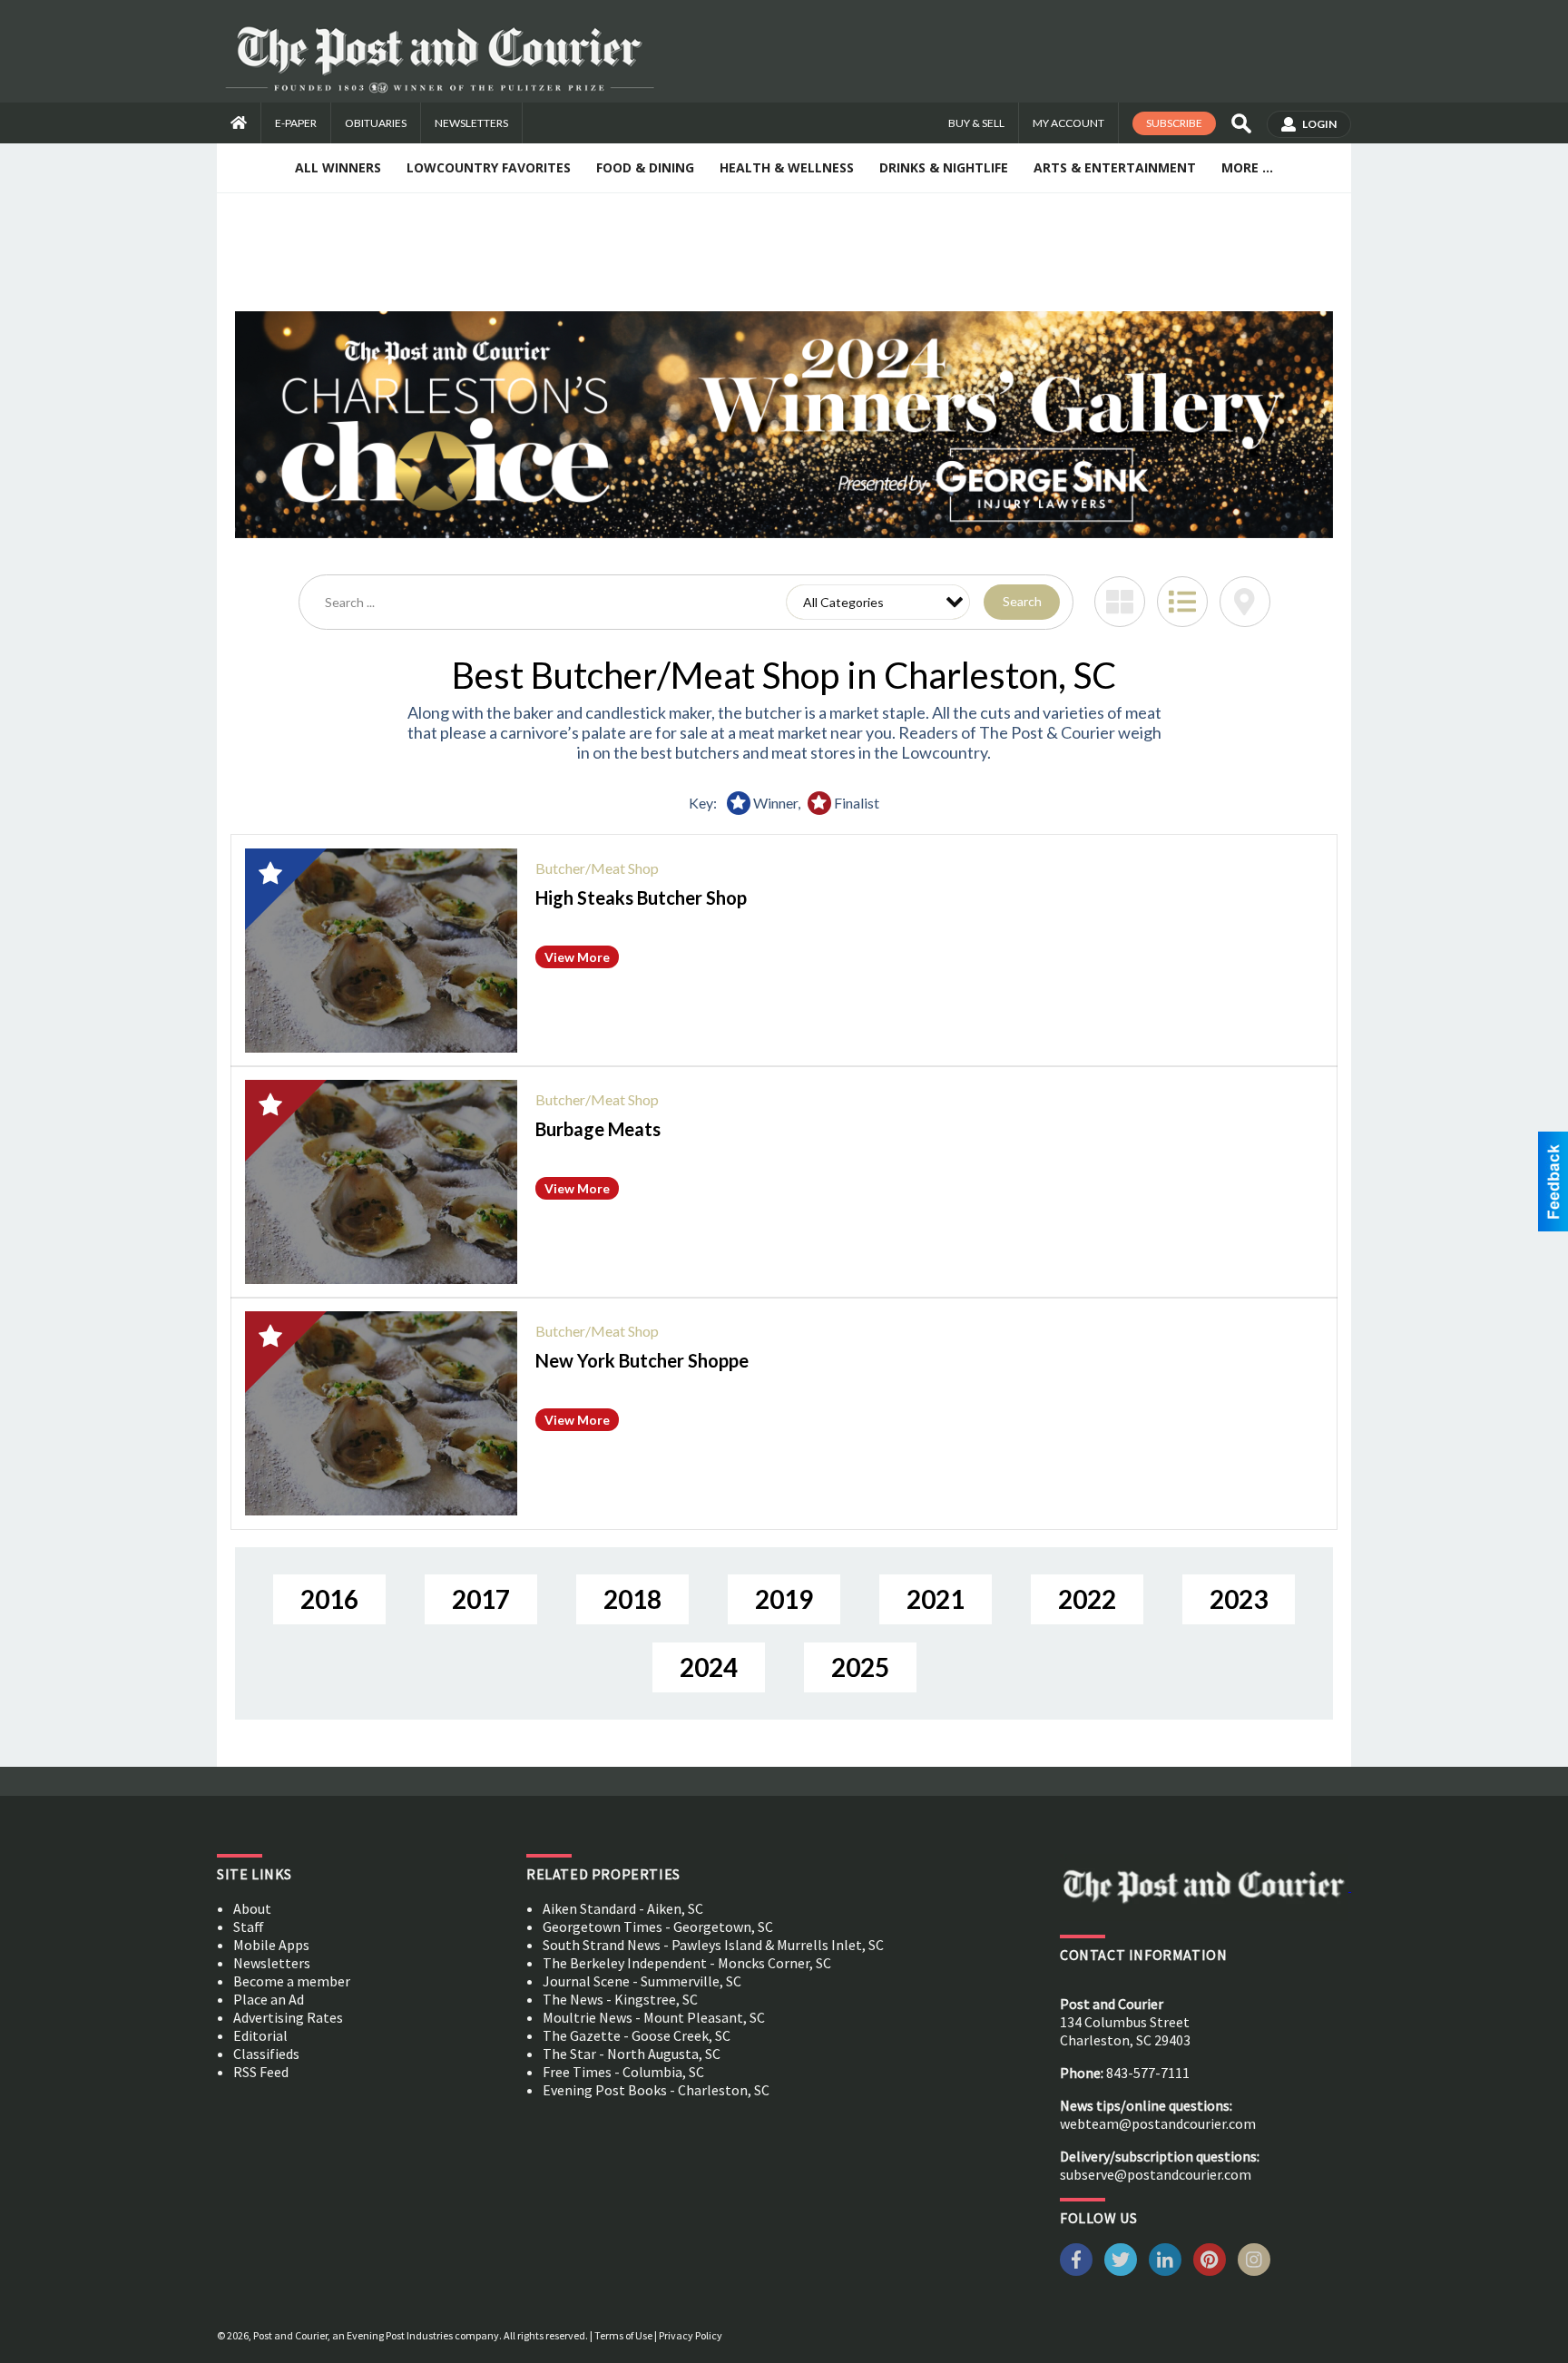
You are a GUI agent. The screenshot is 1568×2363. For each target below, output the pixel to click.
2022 (1087, 1599)
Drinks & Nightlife (944, 167)
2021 (936, 1599)
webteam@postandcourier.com (1158, 2123)
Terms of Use (623, 2335)
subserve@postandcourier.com (1156, 2174)
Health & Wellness (787, 167)
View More (577, 957)
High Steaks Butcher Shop (641, 897)
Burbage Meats (598, 1129)
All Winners (338, 167)
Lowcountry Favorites (489, 167)
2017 (481, 1599)
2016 (329, 1599)
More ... (1247, 167)
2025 (860, 1667)
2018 (632, 1599)
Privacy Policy (691, 2335)
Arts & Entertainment (1115, 167)
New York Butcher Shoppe (642, 1360)
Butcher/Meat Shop (597, 868)
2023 (1239, 1599)
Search (1022, 601)
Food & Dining (645, 167)
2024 (709, 1667)
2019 (784, 1599)
